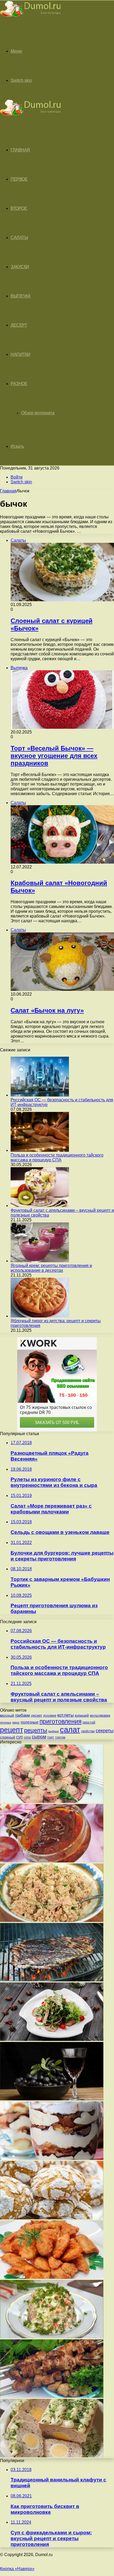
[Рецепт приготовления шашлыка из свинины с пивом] (52, 2396)
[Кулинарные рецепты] (30, 18)
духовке (50, 1715)
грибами (23, 1715)
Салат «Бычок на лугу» (47, 1010)
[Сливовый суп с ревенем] (52, 1861)
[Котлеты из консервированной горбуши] (52, 1920)
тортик (60, 1737)
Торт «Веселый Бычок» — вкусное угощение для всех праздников (54, 756)
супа (27, 1737)
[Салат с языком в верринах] (52, 2039)
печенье (6, 1722)
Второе (19, 208)
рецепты (36, 1730)
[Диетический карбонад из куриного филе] (52, 2277)
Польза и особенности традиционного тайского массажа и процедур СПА (57, 1157)
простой (89, 1722)
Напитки (21, 354)
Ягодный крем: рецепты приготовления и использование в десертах (51, 1268)
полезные (30, 1722)
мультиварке (100, 1715)
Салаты (19, 238)
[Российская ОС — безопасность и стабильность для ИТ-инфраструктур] (40, 1095)
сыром (39, 1737)
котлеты (65, 1715)
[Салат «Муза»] (52, 2337)
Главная (8, 491)
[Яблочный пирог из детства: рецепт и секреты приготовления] (40, 1316)
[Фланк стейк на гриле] (52, 1980)
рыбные (54, 1731)
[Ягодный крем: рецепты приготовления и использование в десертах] (40, 1261)
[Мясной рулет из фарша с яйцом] (52, 2456)
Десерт (19, 325)
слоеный (8, 1737)
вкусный (7, 1715)
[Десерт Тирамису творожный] (52, 2158)
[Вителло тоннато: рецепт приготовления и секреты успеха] (52, 1801)
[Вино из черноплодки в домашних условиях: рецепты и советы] (52, 2099)
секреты (105, 1731)
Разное (19, 384)
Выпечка (21, 296)
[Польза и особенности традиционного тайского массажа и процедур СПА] (40, 1150)
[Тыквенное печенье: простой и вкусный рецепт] (52, 2218)
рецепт (12, 1730)
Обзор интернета (38, 413)
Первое (19, 179)
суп (19, 1737)
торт (51, 1737)
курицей (82, 1715)
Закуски (20, 267)
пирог (16, 1722)
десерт (37, 1715)
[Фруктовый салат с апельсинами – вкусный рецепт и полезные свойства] (40, 1206)
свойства (88, 1731)
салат (70, 1730)
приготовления (60, 1721)
